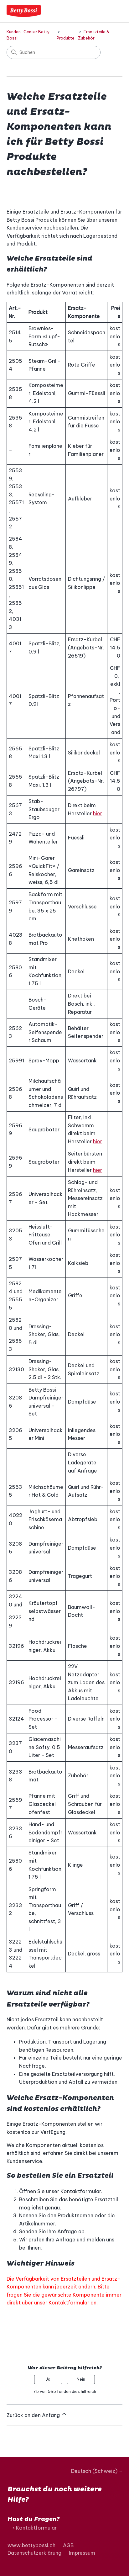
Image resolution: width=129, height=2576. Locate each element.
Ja (48, 2379)
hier (98, 813)
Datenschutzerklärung (34, 2553)
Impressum (82, 2553)
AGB (68, 2545)
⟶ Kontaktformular (32, 2528)
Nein (81, 2379)
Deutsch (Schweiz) (95, 2471)
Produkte (66, 38)
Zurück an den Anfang (34, 2415)
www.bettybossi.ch (31, 2545)
